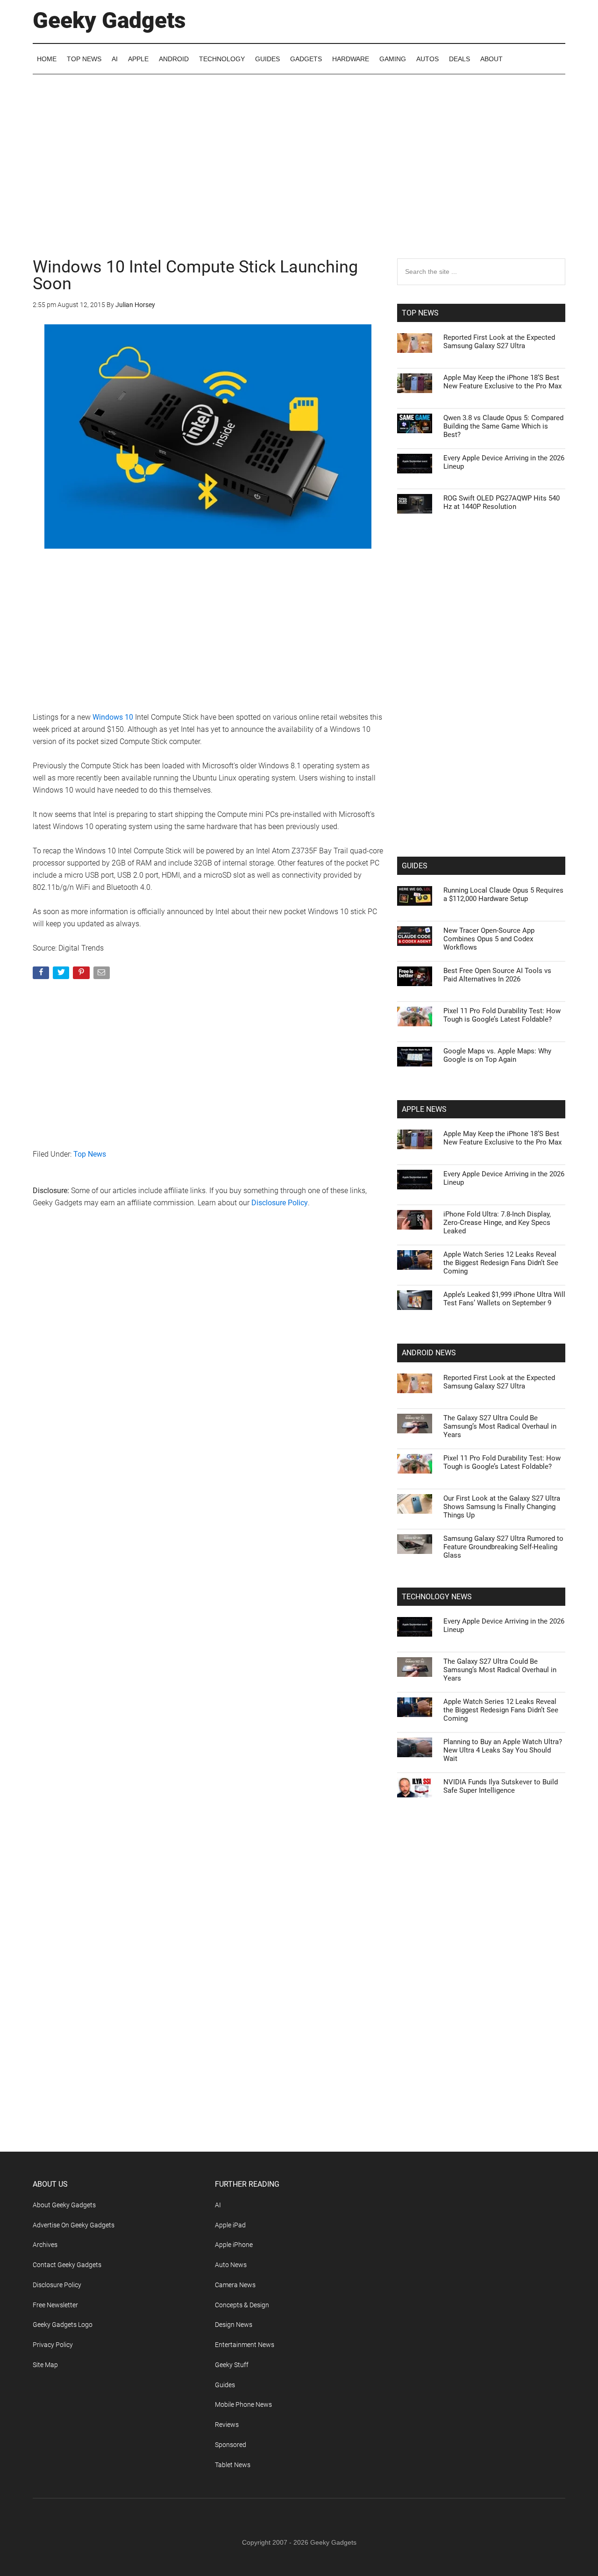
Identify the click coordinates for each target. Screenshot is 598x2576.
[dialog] (299, 1288)
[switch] (415, 1285)
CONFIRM (235, 1424)
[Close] (461, 1138)
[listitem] (299, 1265)
